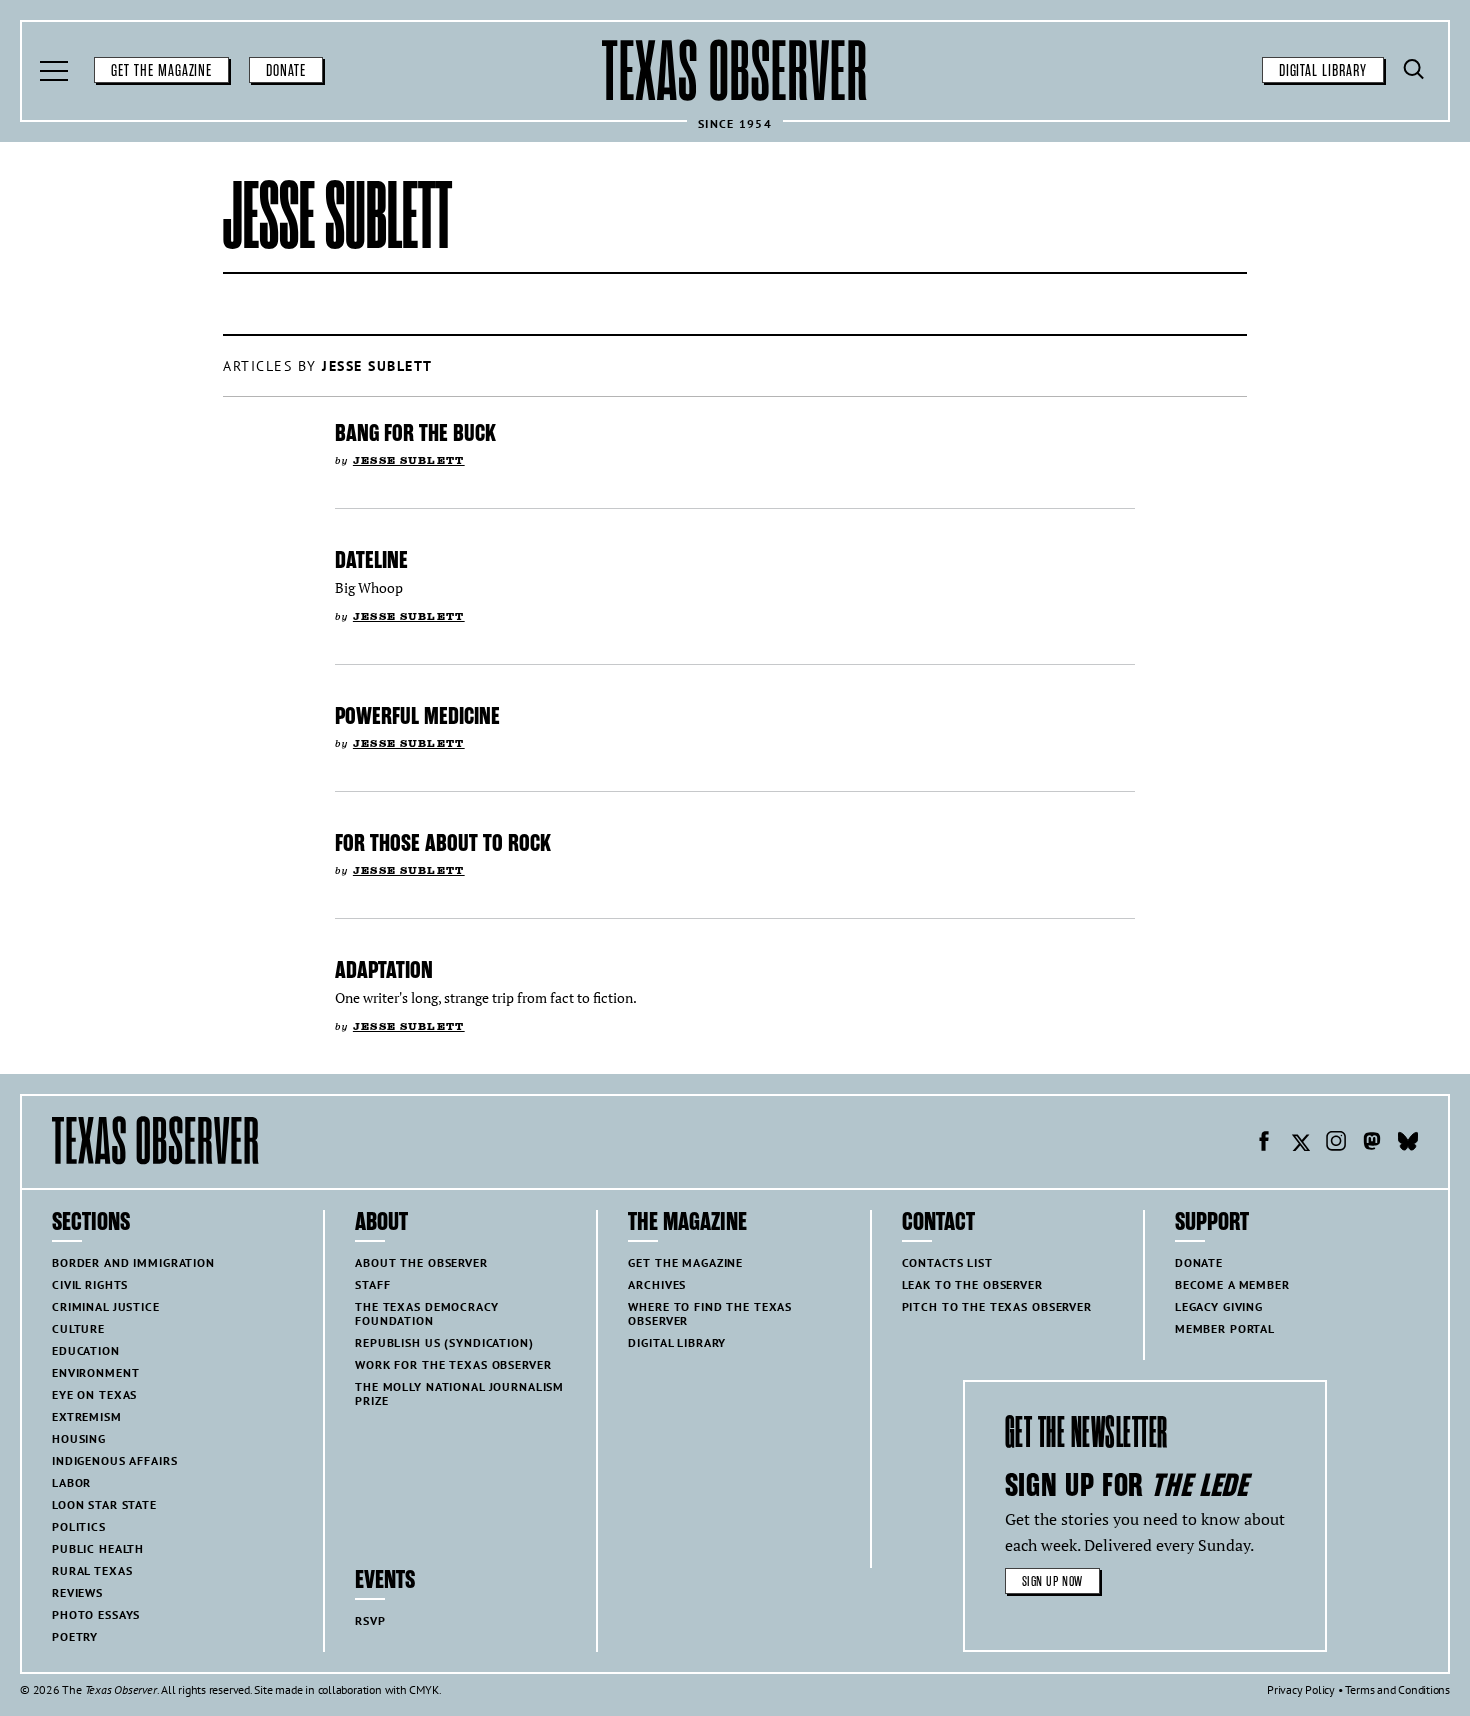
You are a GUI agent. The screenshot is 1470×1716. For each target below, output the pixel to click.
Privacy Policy (1301, 1689)
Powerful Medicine (417, 716)
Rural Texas (92, 1570)
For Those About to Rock (443, 843)
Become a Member (1232, 1284)
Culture (78, 1328)
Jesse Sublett (409, 460)
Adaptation (384, 970)
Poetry (75, 1636)
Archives (657, 1284)
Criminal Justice (106, 1306)
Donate (286, 71)
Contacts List (947, 1262)
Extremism (87, 1416)
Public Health (98, 1548)
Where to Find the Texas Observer (710, 1313)
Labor (71, 1482)
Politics (79, 1526)
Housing (79, 1438)
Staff (372, 1284)
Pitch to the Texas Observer (997, 1306)
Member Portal (1225, 1328)
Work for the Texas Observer (453, 1364)
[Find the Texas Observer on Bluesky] (1408, 1144)
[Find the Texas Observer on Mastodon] (1372, 1144)
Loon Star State (104, 1504)
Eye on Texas (94, 1394)
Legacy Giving (1219, 1306)
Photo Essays (96, 1614)
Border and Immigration (133, 1262)
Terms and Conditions (1397, 1689)
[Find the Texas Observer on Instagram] (1336, 1144)
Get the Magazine (161, 71)
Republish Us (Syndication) (444, 1342)
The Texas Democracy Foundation (426, 1313)
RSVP (370, 1620)
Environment (95, 1372)
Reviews (77, 1592)
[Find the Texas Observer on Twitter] (1300, 1144)
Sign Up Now (1052, 1581)
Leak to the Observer (972, 1284)
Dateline (371, 560)
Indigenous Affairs (114, 1460)
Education (86, 1350)
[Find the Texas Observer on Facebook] (1264, 1144)
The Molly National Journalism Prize (459, 1393)
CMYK (423, 1689)
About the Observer (421, 1262)
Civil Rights (90, 1284)
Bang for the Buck (415, 433)
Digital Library (1323, 71)
